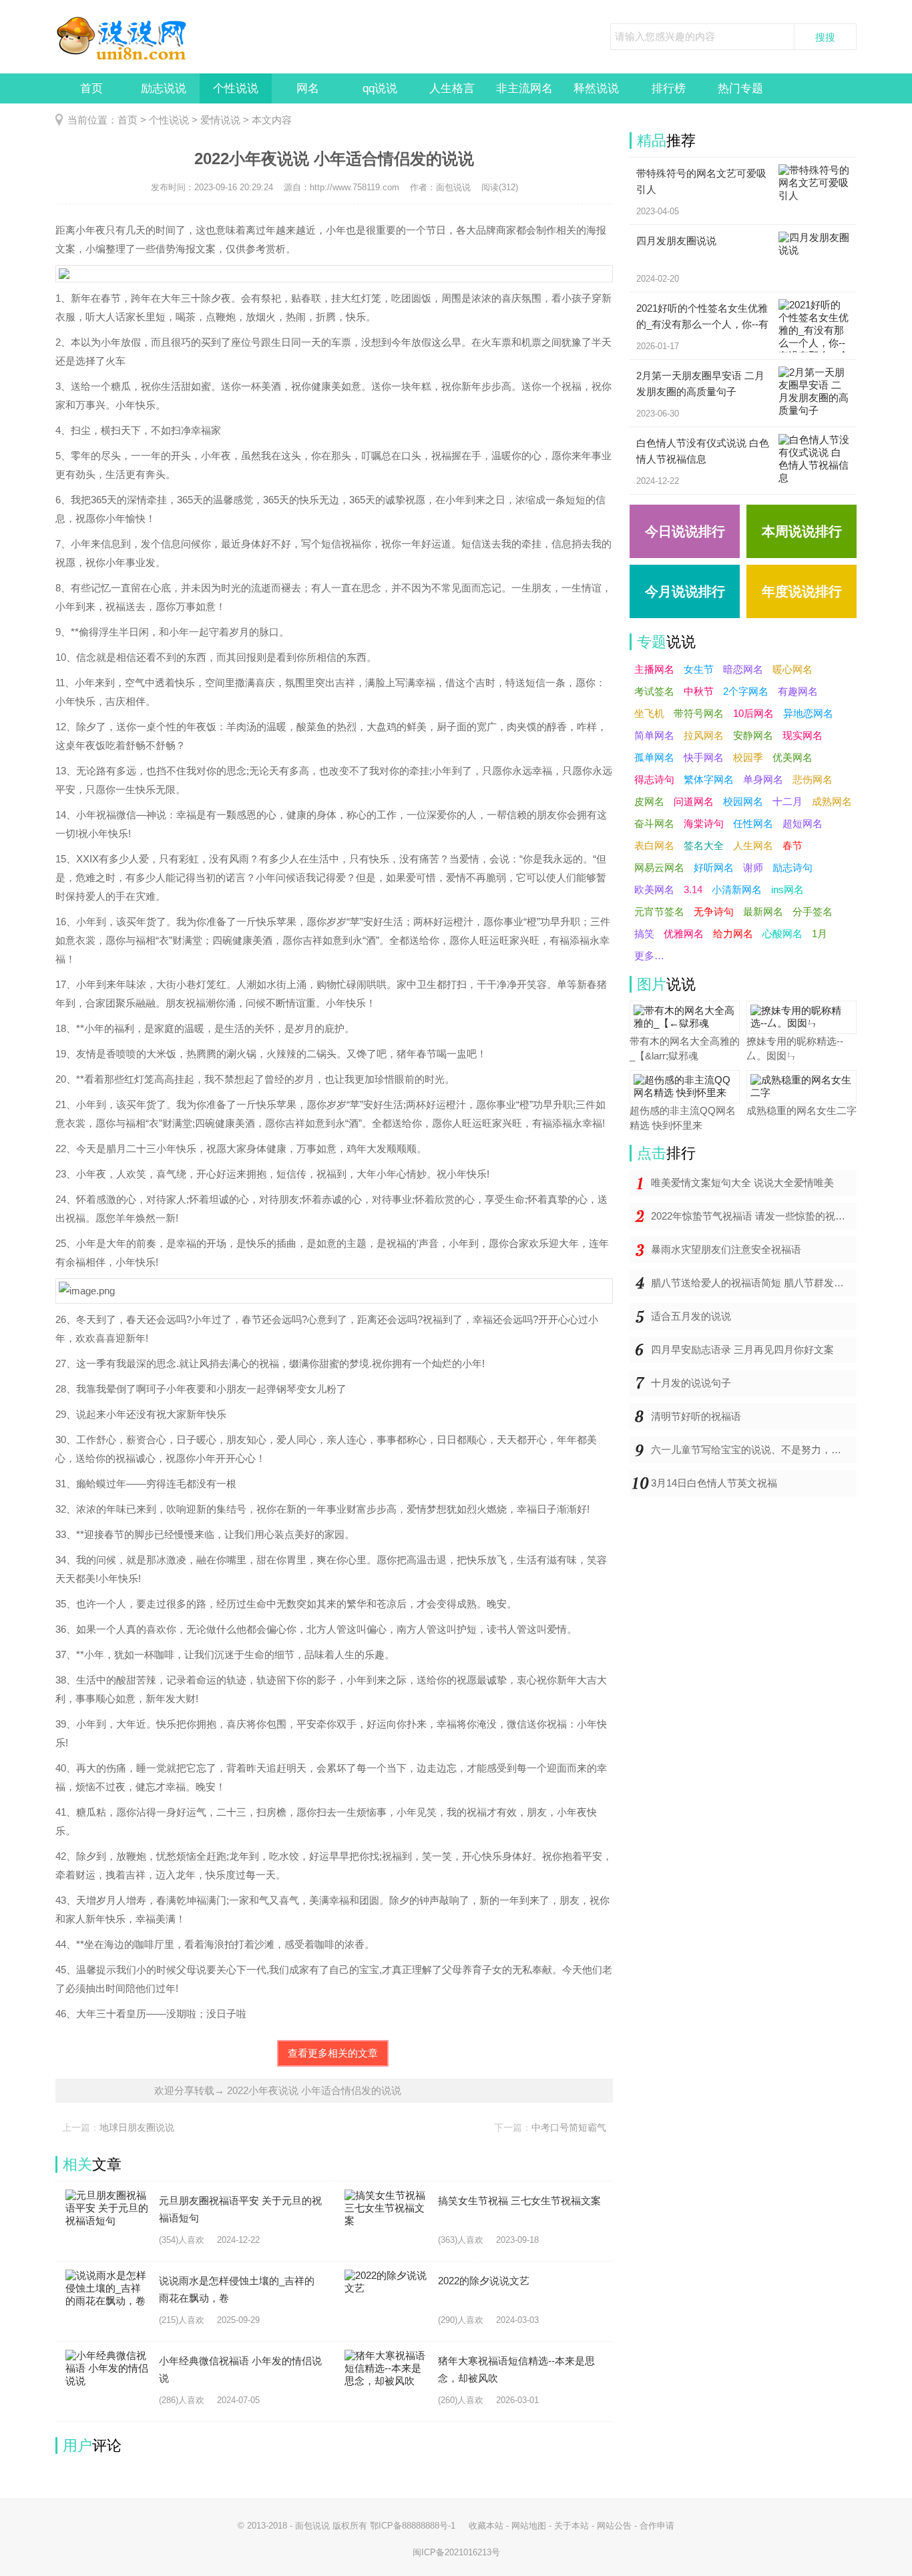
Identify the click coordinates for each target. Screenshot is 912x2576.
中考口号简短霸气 (569, 2127)
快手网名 (704, 757)
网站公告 (614, 2526)
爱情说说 (220, 120)
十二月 (787, 801)
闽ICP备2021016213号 (456, 2552)
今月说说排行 (685, 591)
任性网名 (753, 823)
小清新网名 (737, 889)
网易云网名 (659, 867)
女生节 (699, 669)
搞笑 (644, 934)
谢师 (753, 867)
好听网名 (714, 867)
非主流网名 (524, 88)
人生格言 (452, 88)
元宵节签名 (659, 912)
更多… (649, 956)
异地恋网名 (808, 713)
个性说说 (236, 88)
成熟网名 (832, 801)
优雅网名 (684, 934)
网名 (308, 88)
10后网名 (753, 713)
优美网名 (792, 757)
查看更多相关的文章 (333, 2053)
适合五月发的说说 (691, 1316)
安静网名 (753, 735)
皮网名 (649, 801)
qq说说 (380, 88)
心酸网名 (782, 934)
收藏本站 (486, 2526)
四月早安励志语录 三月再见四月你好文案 (742, 1349)
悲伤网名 (813, 779)
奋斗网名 (654, 823)
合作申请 (657, 2526)
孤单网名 (654, 757)
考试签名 (654, 691)
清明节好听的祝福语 (696, 1416)
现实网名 (803, 735)
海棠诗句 (704, 823)
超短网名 (803, 823)
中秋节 (699, 691)
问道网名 (694, 801)
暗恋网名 (743, 669)
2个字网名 (746, 691)
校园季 (748, 757)
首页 (91, 88)
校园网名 (743, 801)
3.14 (693, 889)
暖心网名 (792, 669)
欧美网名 (654, 889)
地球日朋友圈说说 (137, 2127)
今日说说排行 (685, 531)
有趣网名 (798, 691)
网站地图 (529, 2526)
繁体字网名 (709, 779)
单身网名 (763, 779)
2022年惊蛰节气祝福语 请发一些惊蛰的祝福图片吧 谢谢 (754, 1216)
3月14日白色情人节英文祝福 (714, 1483)
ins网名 (787, 889)
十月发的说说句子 (691, 1383)
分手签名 (813, 912)
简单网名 (654, 735)
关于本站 (572, 2526)
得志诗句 (654, 779)
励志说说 (164, 88)
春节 (792, 845)
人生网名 (753, 845)
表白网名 (654, 845)
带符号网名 (699, 713)
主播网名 (654, 669)
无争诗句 (714, 912)
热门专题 (740, 88)
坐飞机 (649, 713)
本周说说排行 (802, 531)
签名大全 (704, 845)
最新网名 (763, 912)
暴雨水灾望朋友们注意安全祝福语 (726, 1249)
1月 (820, 934)
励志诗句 (792, 867)
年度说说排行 (802, 591)
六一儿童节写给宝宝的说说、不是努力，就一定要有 (754, 1450)
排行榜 (669, 88)
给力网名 (733, 934)
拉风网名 (704, 735)
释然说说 (596, 88)
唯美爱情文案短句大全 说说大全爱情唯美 (742, 1183)
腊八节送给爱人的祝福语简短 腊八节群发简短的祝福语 (754, 1283)
